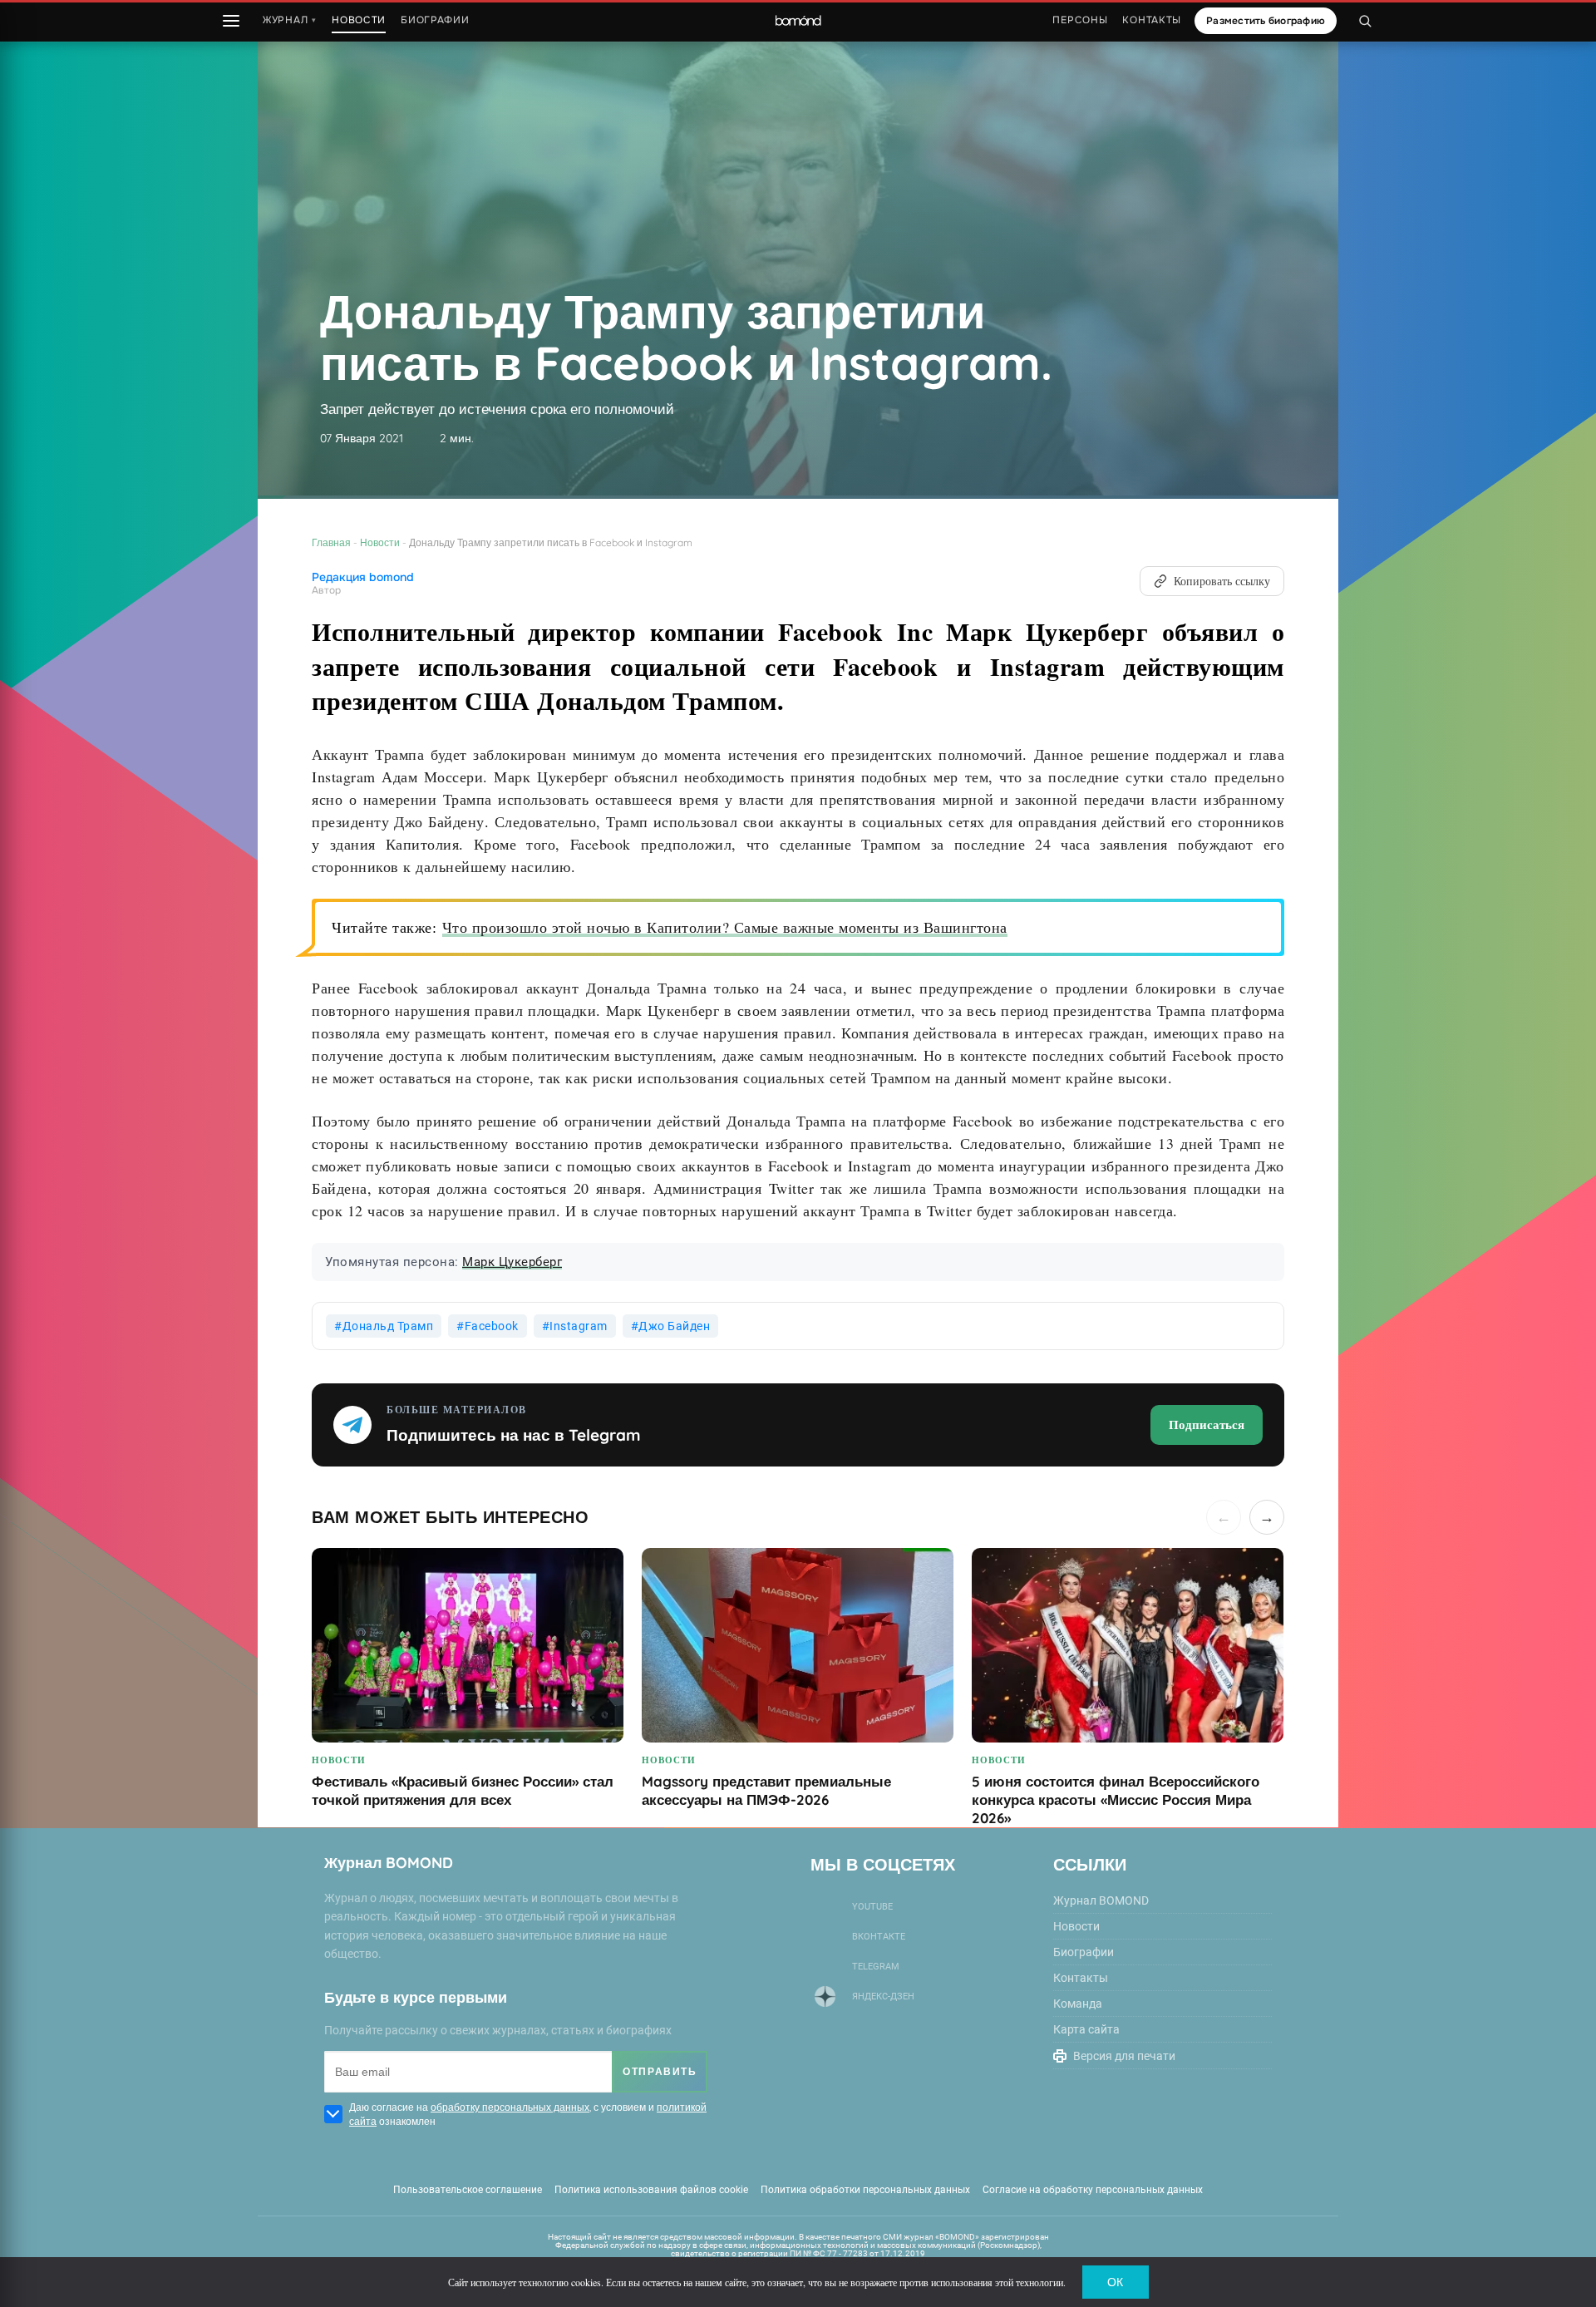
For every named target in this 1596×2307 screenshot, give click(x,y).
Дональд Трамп (388, 1326)
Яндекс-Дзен (883, 1996)
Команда (1078, 2004)
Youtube (872, 1907)
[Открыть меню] (231, 21)
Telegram (876, 1967)
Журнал (290, 20)
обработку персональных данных (510, 2107)
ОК (1115, 2282)
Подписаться (1207, 1424)
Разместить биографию (1266, 21)
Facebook (492, 1326)
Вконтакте (879, 1937)
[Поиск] (1365, 21)
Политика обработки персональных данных (865, 2190)
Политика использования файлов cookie (651, 2190)
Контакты (1152, 20)
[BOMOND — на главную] (798, 21)
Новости (380, 542)
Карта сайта (1086, 2029)
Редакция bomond (363, 577)
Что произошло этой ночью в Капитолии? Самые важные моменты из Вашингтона (725, 927)
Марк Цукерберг (512, 1262)
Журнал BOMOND (1101, 1900)
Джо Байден (674, 1326)
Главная (331, 542)
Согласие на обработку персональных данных (1093, 2190)
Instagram (579, 1326)
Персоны (1080, 20)
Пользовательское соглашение (468, 2190)
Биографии (435, 20)
